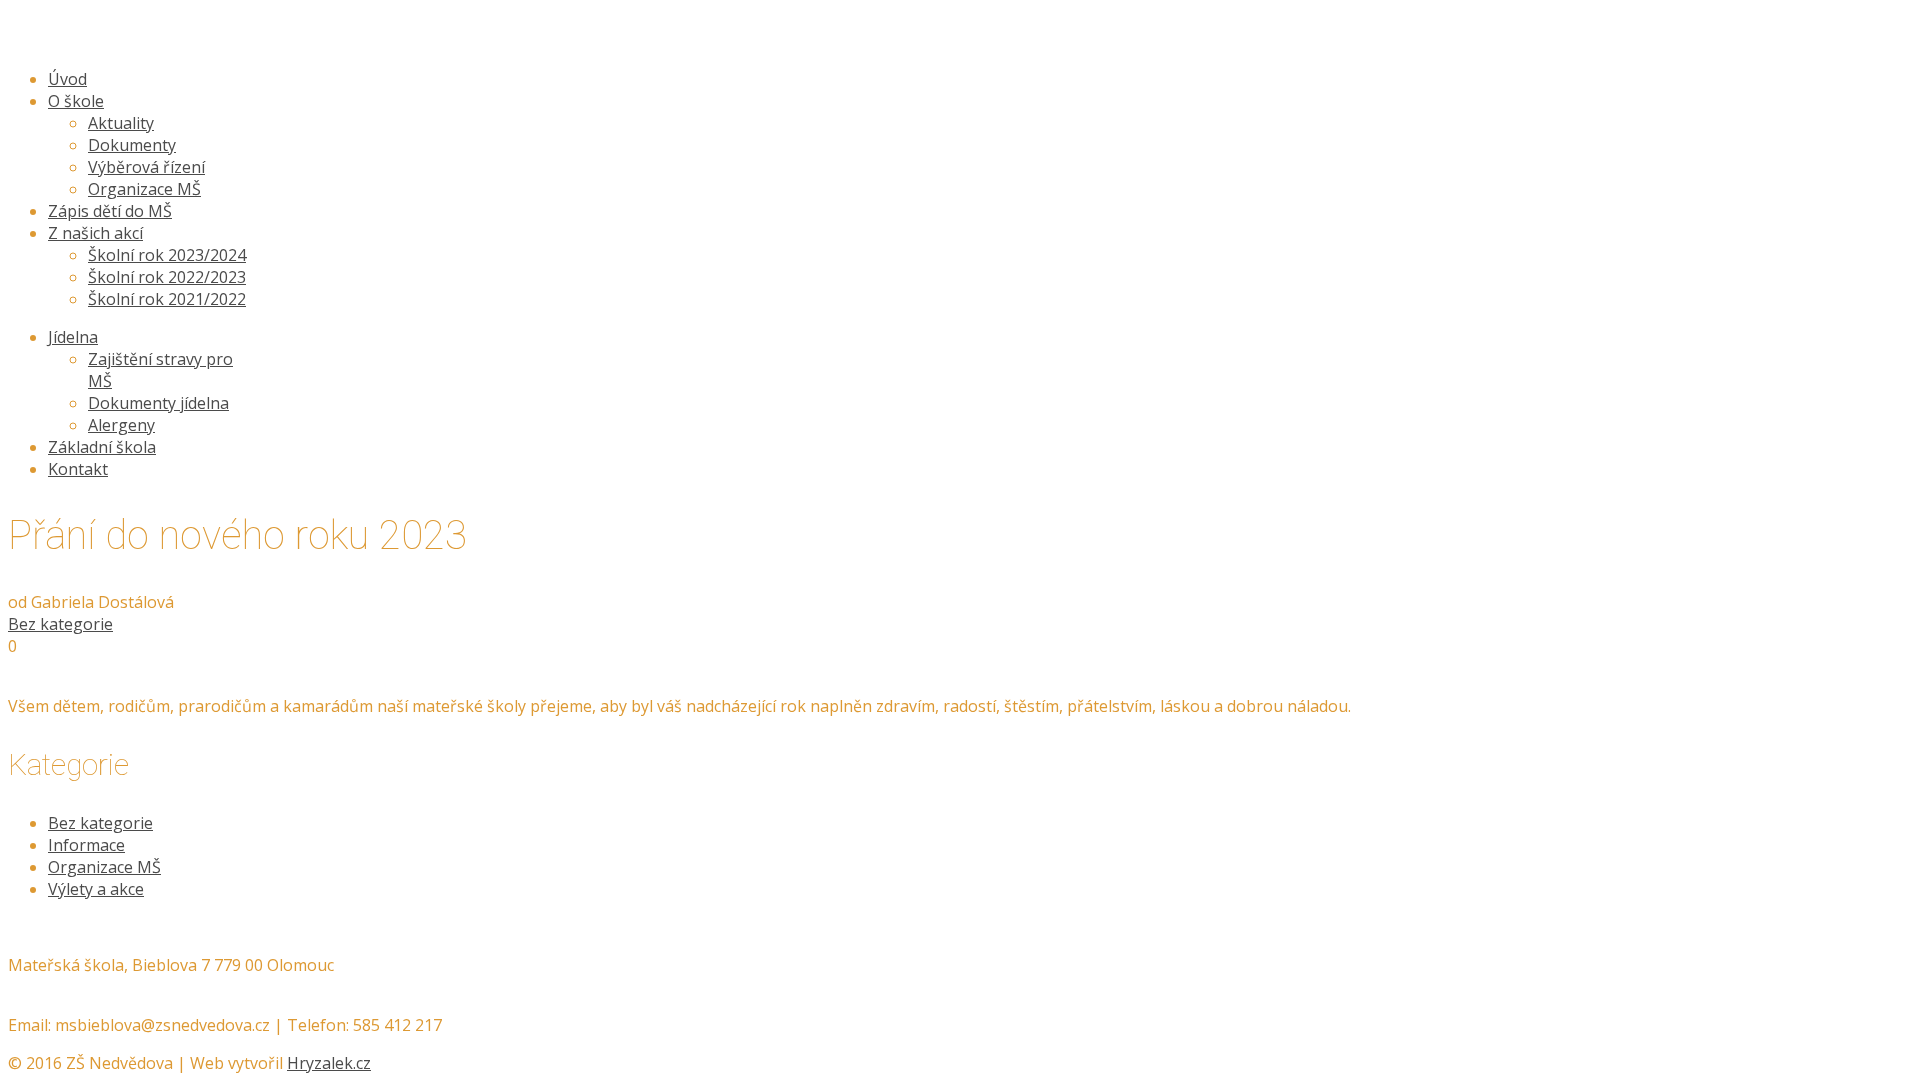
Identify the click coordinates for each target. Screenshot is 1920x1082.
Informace (86, 845)
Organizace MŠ (104, 867)
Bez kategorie (60, 624)
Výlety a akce (96, 889)
